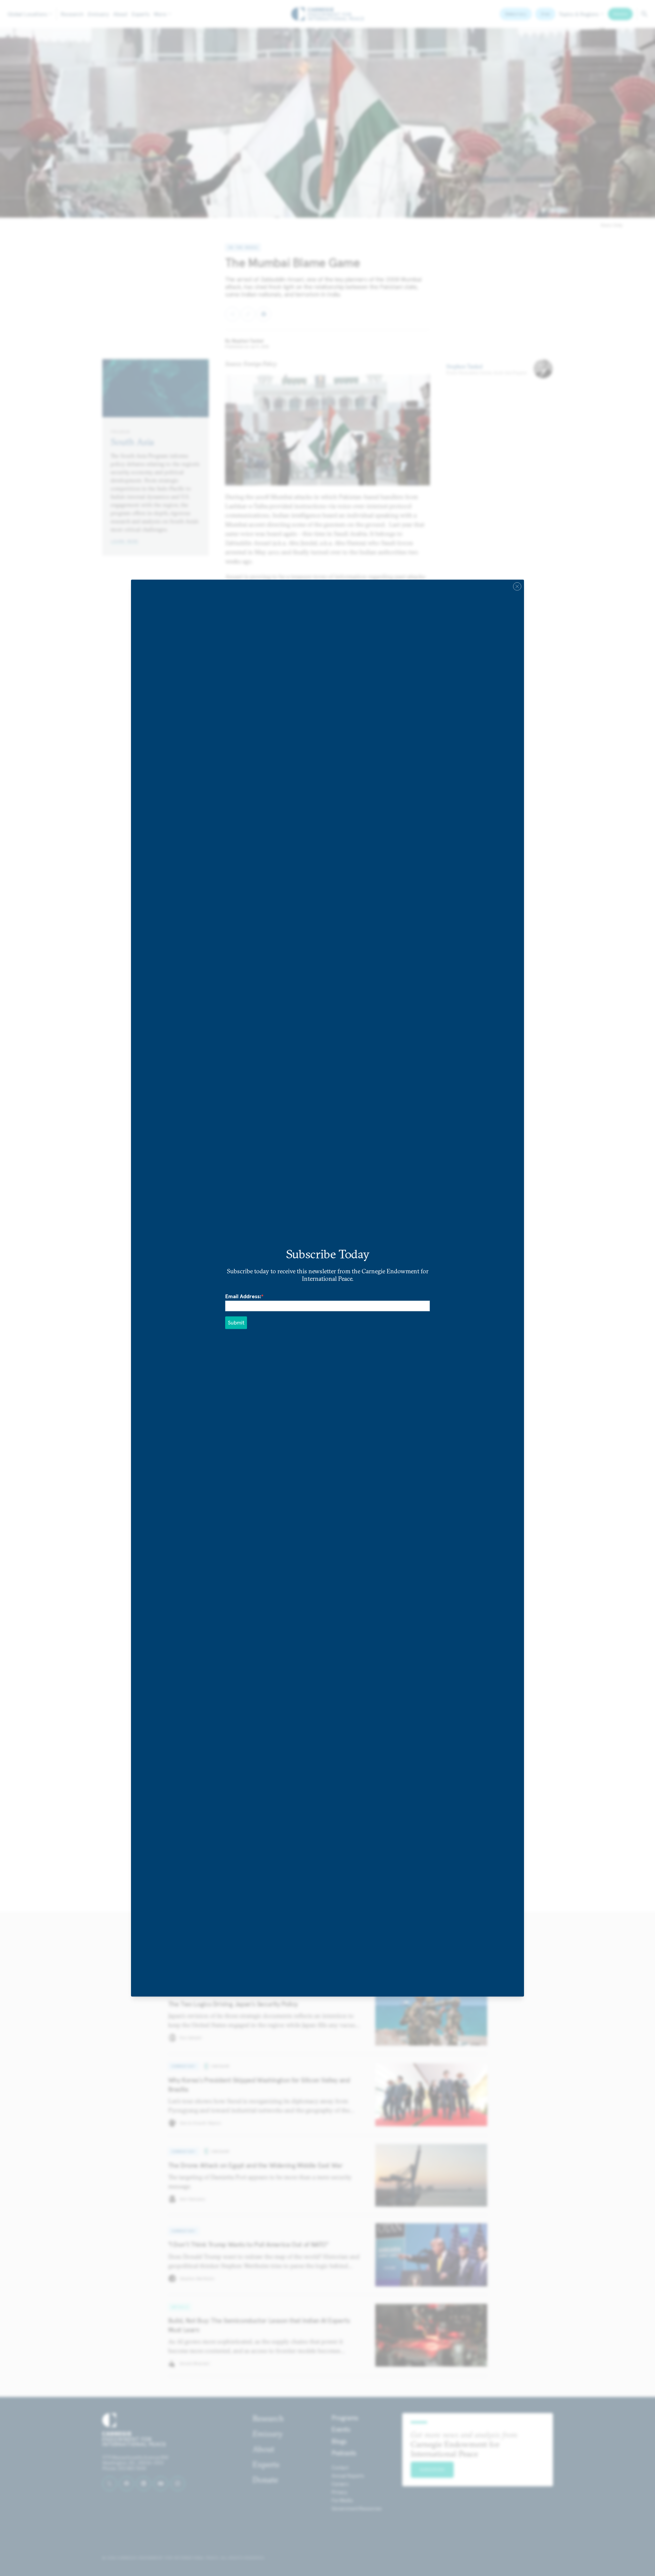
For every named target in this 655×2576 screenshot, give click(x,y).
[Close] (517, 586)
